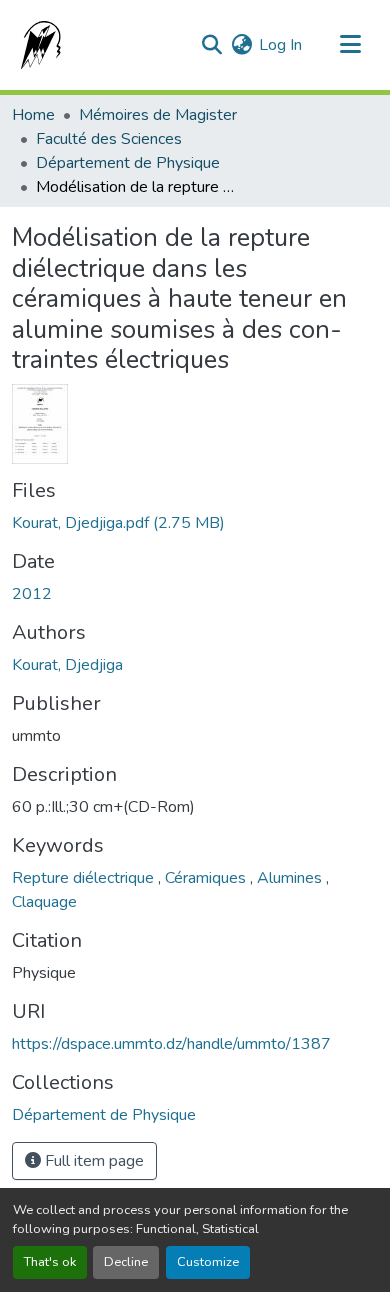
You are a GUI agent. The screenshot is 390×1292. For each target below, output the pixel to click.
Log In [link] (280, 45)
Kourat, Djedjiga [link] (67, 665)
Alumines (291, 878)
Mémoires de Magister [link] (158, 115)
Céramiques (207, 878)
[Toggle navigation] (350, 45)
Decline (126, 1262)
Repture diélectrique (85, 878)
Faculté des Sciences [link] (109, 139)
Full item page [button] (92, 1161)
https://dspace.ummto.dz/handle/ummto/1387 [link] (171, 1044)
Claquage (44, 902)
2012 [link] (32, 594)
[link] (195, 523)
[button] (37, 45)
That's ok (50, 1262)
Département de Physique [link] (128, 163)
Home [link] (33, 115)
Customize (208, 1262)
